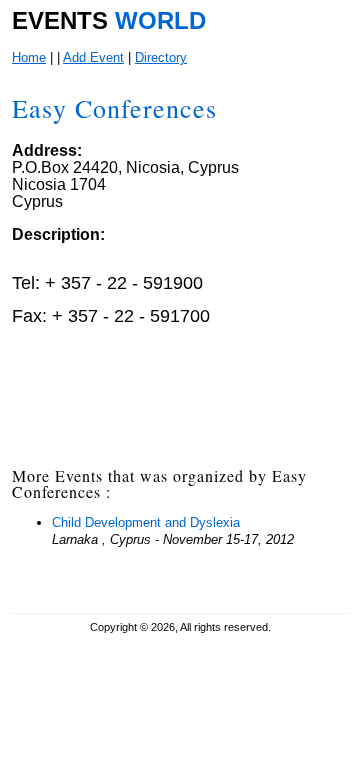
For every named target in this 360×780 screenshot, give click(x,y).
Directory (161, 57)
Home (29, 57)
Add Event (93, 57)
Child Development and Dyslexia (146, 522)
